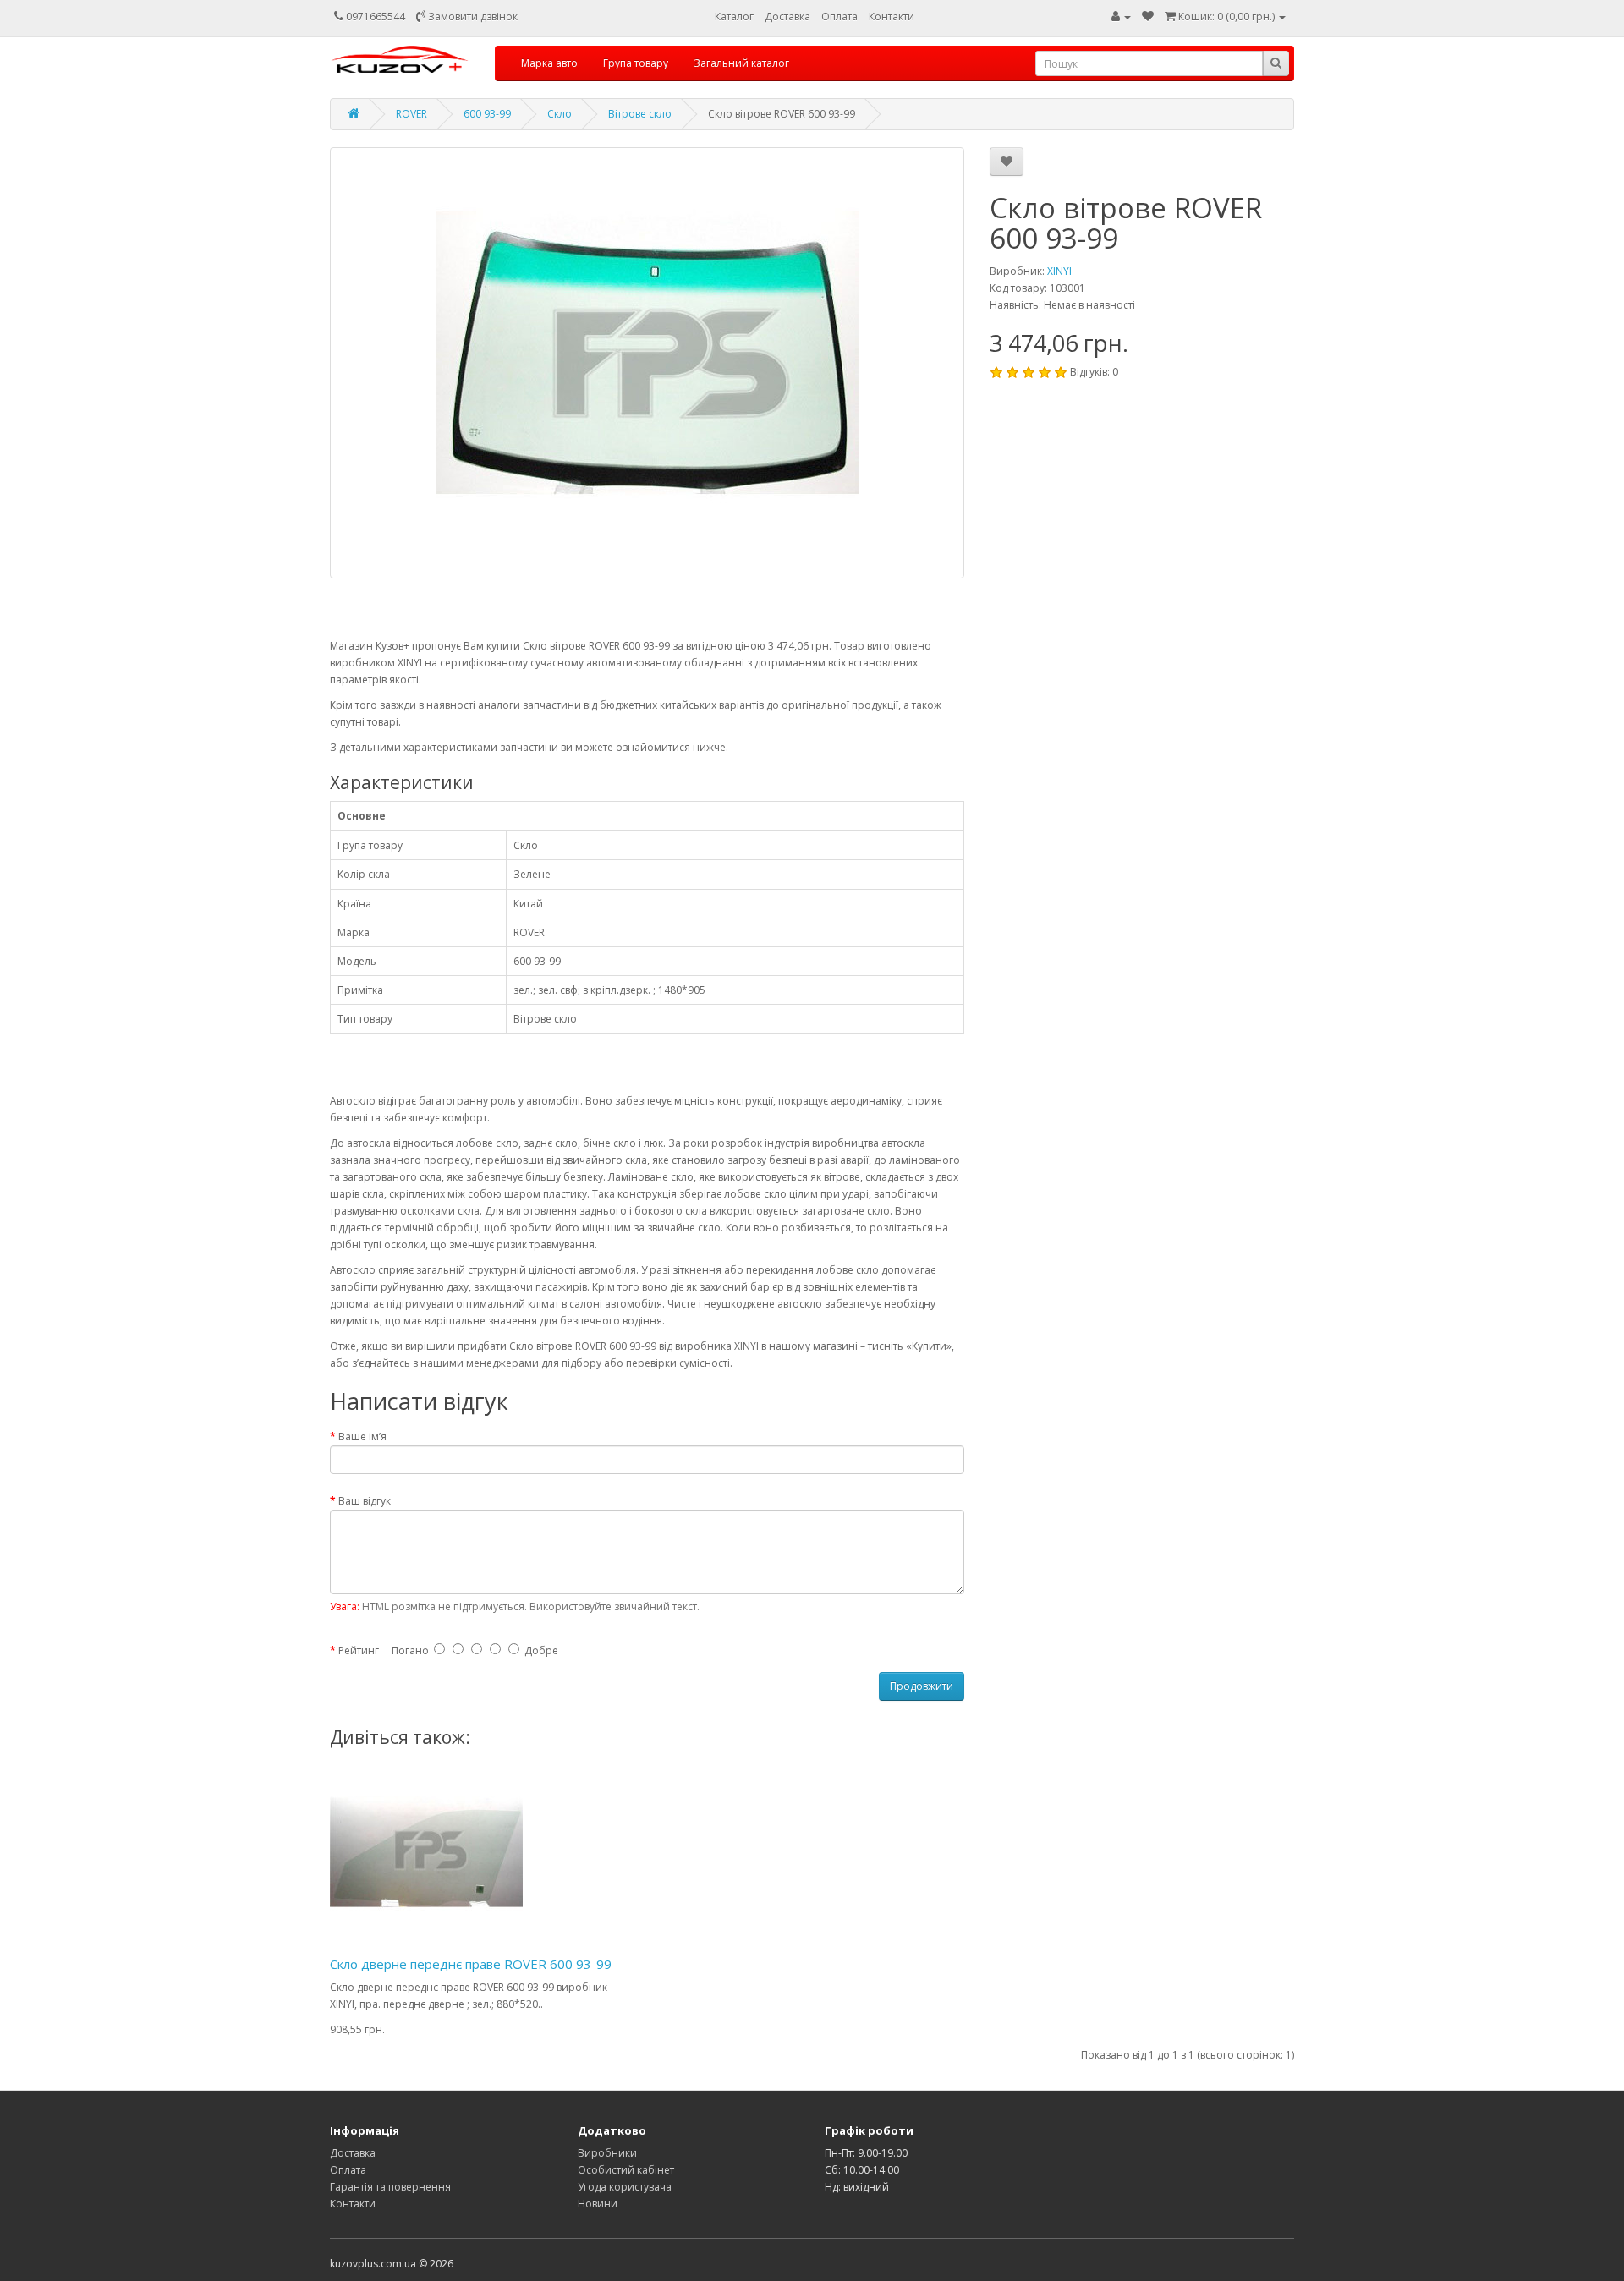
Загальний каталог (741, 63)
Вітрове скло (640, 114)
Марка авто (549, 63)
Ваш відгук (365, 1501)
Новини (598, 2204)
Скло (560, 114)
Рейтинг (359, 1650)
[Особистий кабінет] (1121, 16)
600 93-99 (487, 114)
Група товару (636, 63)
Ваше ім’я (362, 1437)
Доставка (787, 16)
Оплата (839, 16)
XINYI (1059, 271)
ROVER (411, 114)
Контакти (892, 16)
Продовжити (922, 1686)
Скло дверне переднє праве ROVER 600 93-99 (471, 1964)
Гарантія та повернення (390, 2187)
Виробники (607, 2153)
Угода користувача (625, 2187)
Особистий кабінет (626, 2170)
